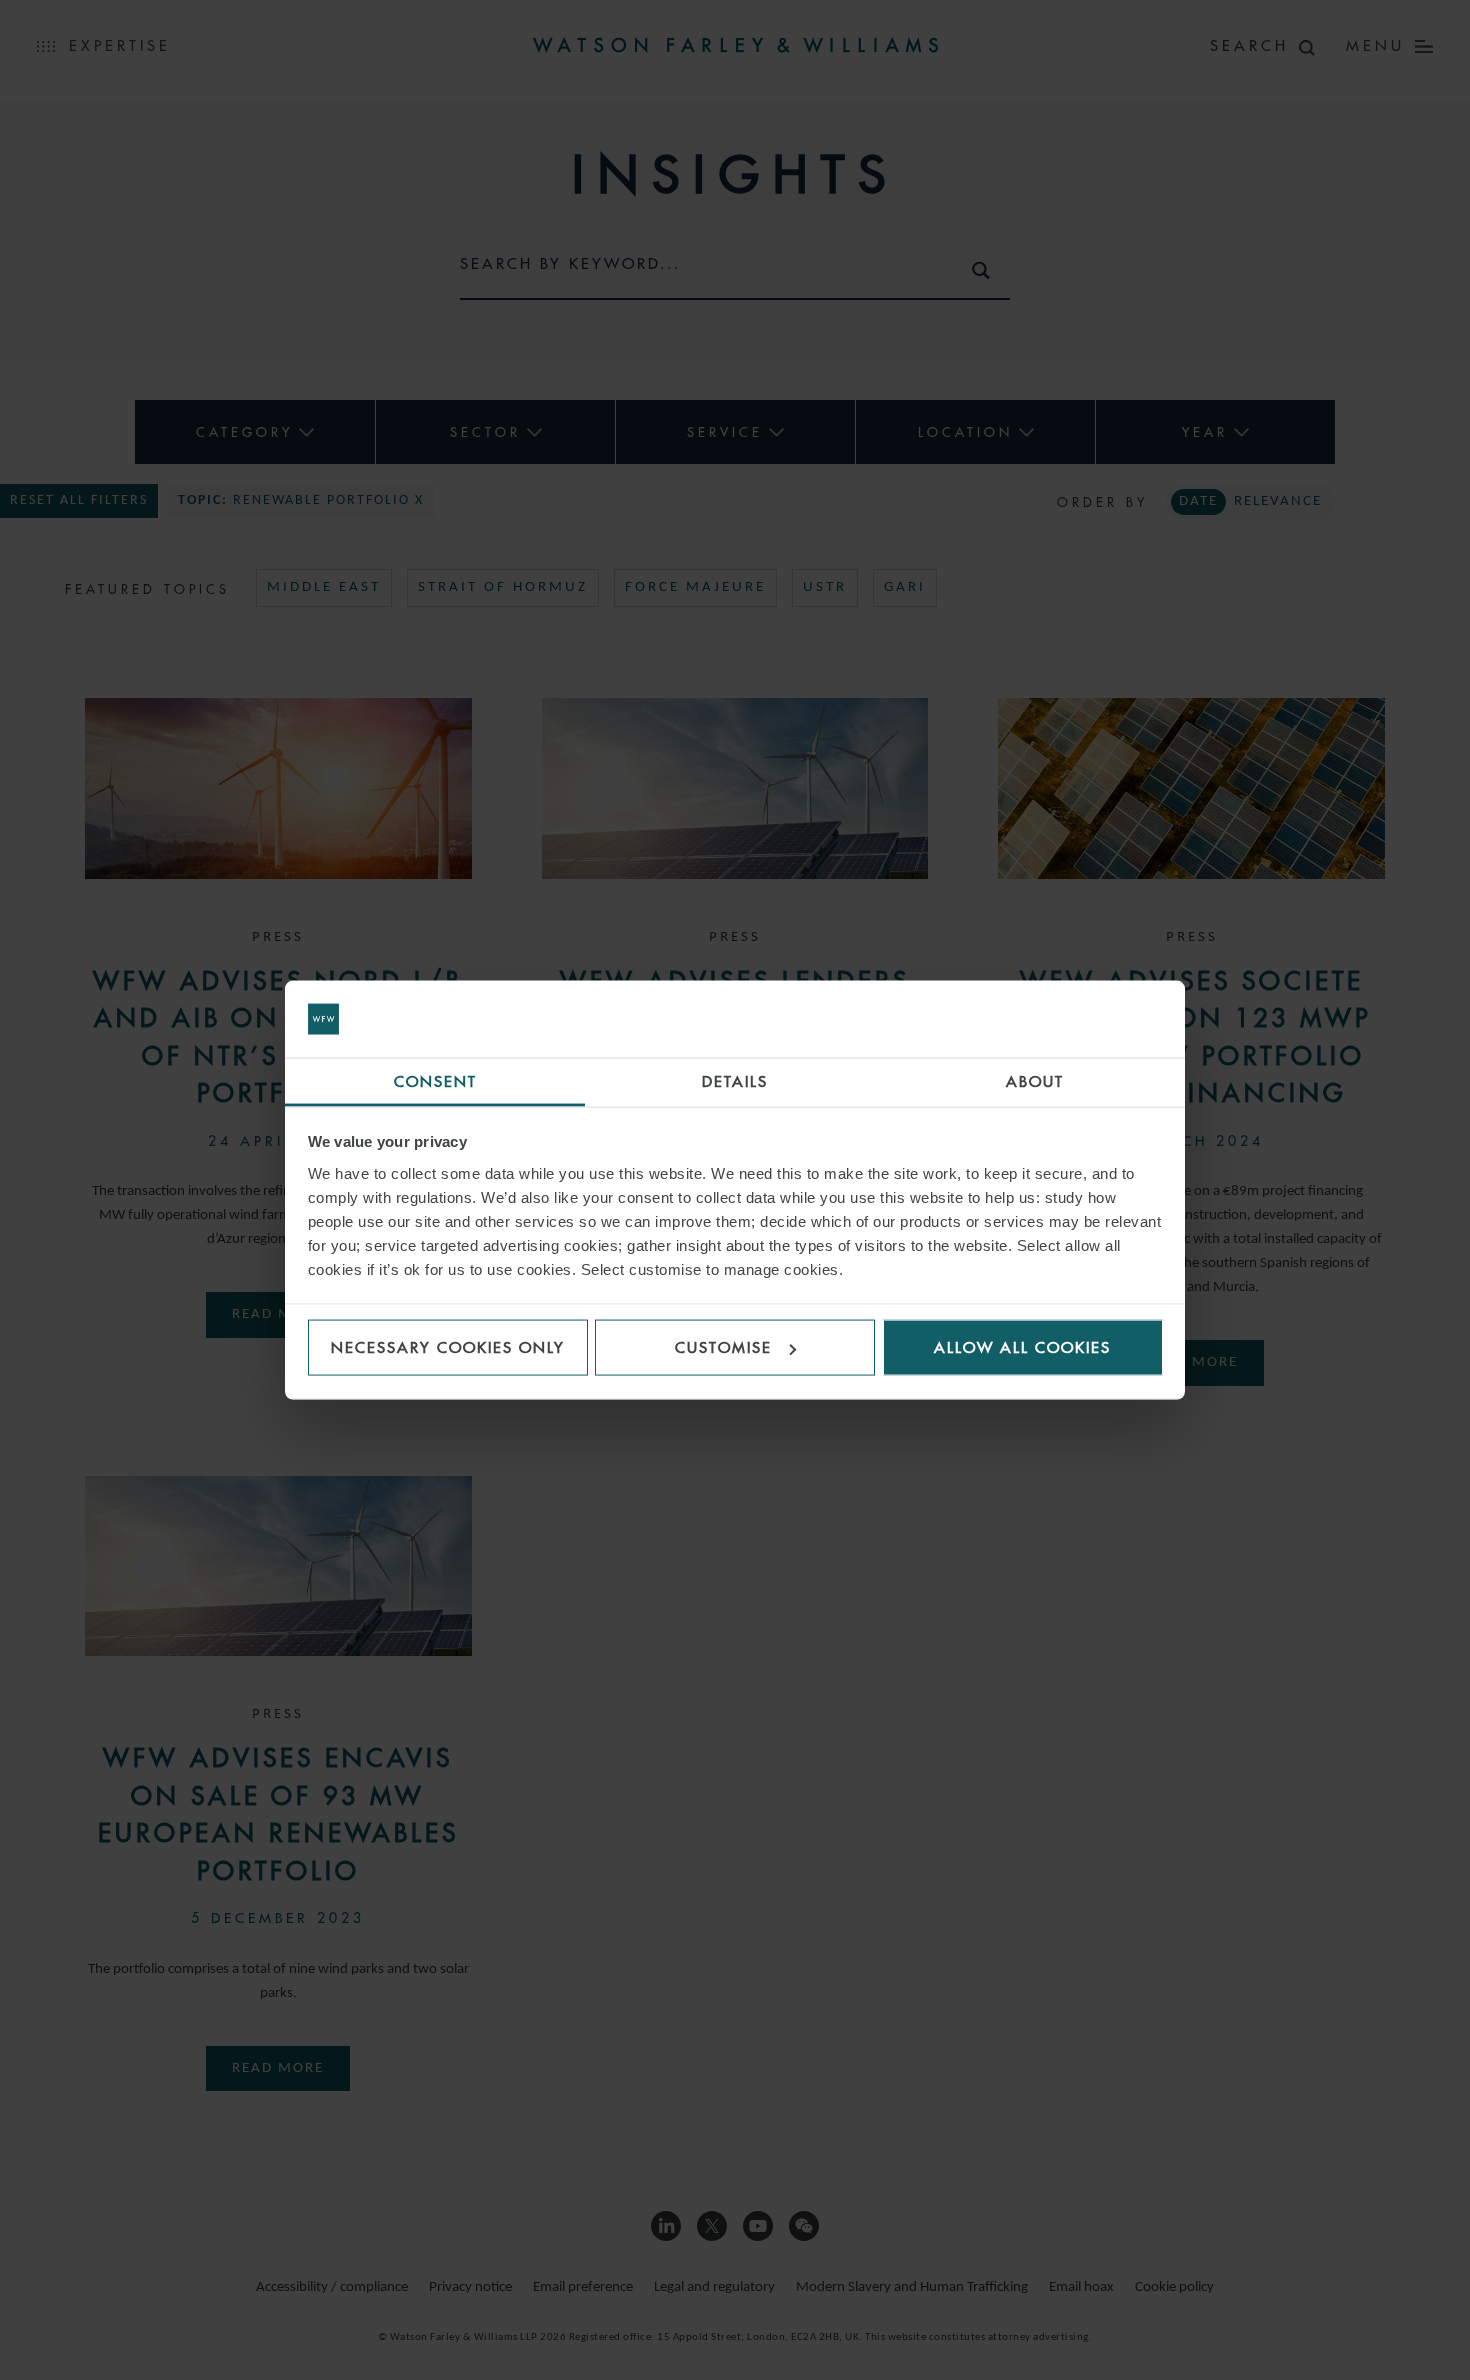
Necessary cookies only (448, 1347)
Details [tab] (735, 1080)
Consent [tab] (435, 1080)
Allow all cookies (1022, 1347)
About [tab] (1035, 1080)
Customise (723, 1347)
